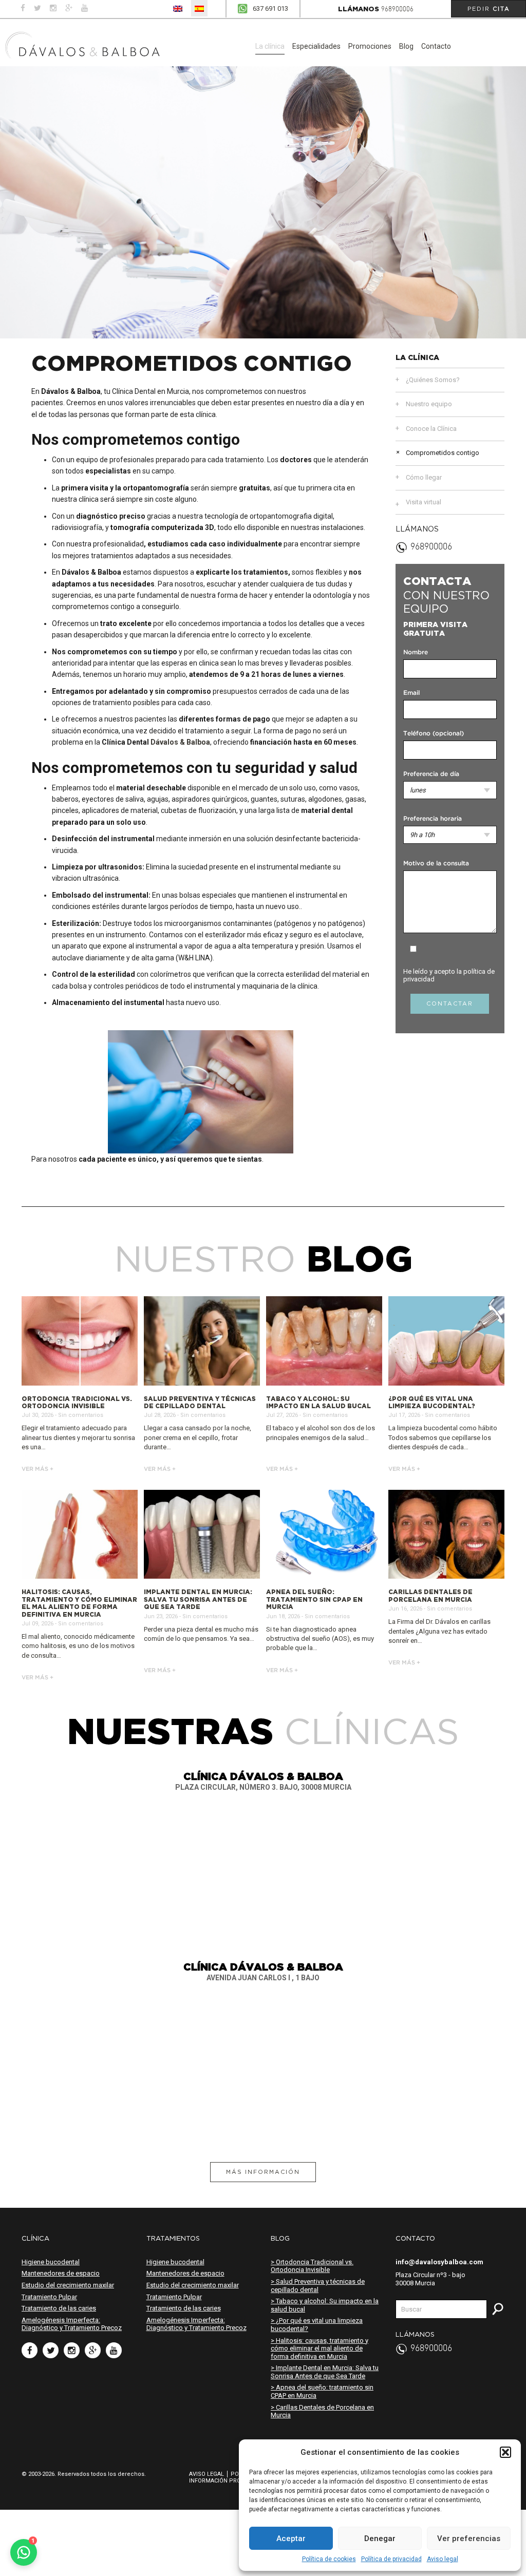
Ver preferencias (469, 2539)
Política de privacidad (391, 2559)
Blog (406, 46)
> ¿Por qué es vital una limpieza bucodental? (317, 2325)
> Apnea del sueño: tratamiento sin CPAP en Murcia (322, 2391)
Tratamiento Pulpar (49, 2297)
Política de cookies (329, 2559)
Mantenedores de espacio (61, 2273)
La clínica (270, 46)
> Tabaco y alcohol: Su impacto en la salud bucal (325, 2305)
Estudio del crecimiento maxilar (68, 2285)
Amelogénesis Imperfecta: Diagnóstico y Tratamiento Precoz (72, 2324)
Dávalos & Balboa (180, 742)
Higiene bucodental (51, 2262)
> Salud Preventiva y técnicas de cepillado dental (318, 2286)
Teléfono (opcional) (434, 734)
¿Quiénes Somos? (433, 380)
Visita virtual (424, 502)
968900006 (397, 10)
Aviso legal (443, 2559)
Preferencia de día (431, 774)
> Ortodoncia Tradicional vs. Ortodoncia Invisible (312, 2266)
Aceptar (291, 2539)
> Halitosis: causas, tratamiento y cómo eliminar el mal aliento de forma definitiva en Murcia (320, 2348)
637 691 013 (270, 8)
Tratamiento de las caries (59, 2308)
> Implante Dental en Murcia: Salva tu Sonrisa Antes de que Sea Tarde (325, 2372)
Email (411, 693)
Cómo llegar (424, 477)
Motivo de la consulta (436, 864)
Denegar (380, 2539)
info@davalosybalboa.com (439, 2262)
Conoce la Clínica (431, 429)
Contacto (436, 46)
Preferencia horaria (433, 819)
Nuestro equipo (429, 404)
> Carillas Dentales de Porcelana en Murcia (322, 2411)
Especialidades (316, 46)
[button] (505, 2452)
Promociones (370, 46)
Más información (263, 2172)
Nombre (416, 652)
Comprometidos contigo (443, 453)
